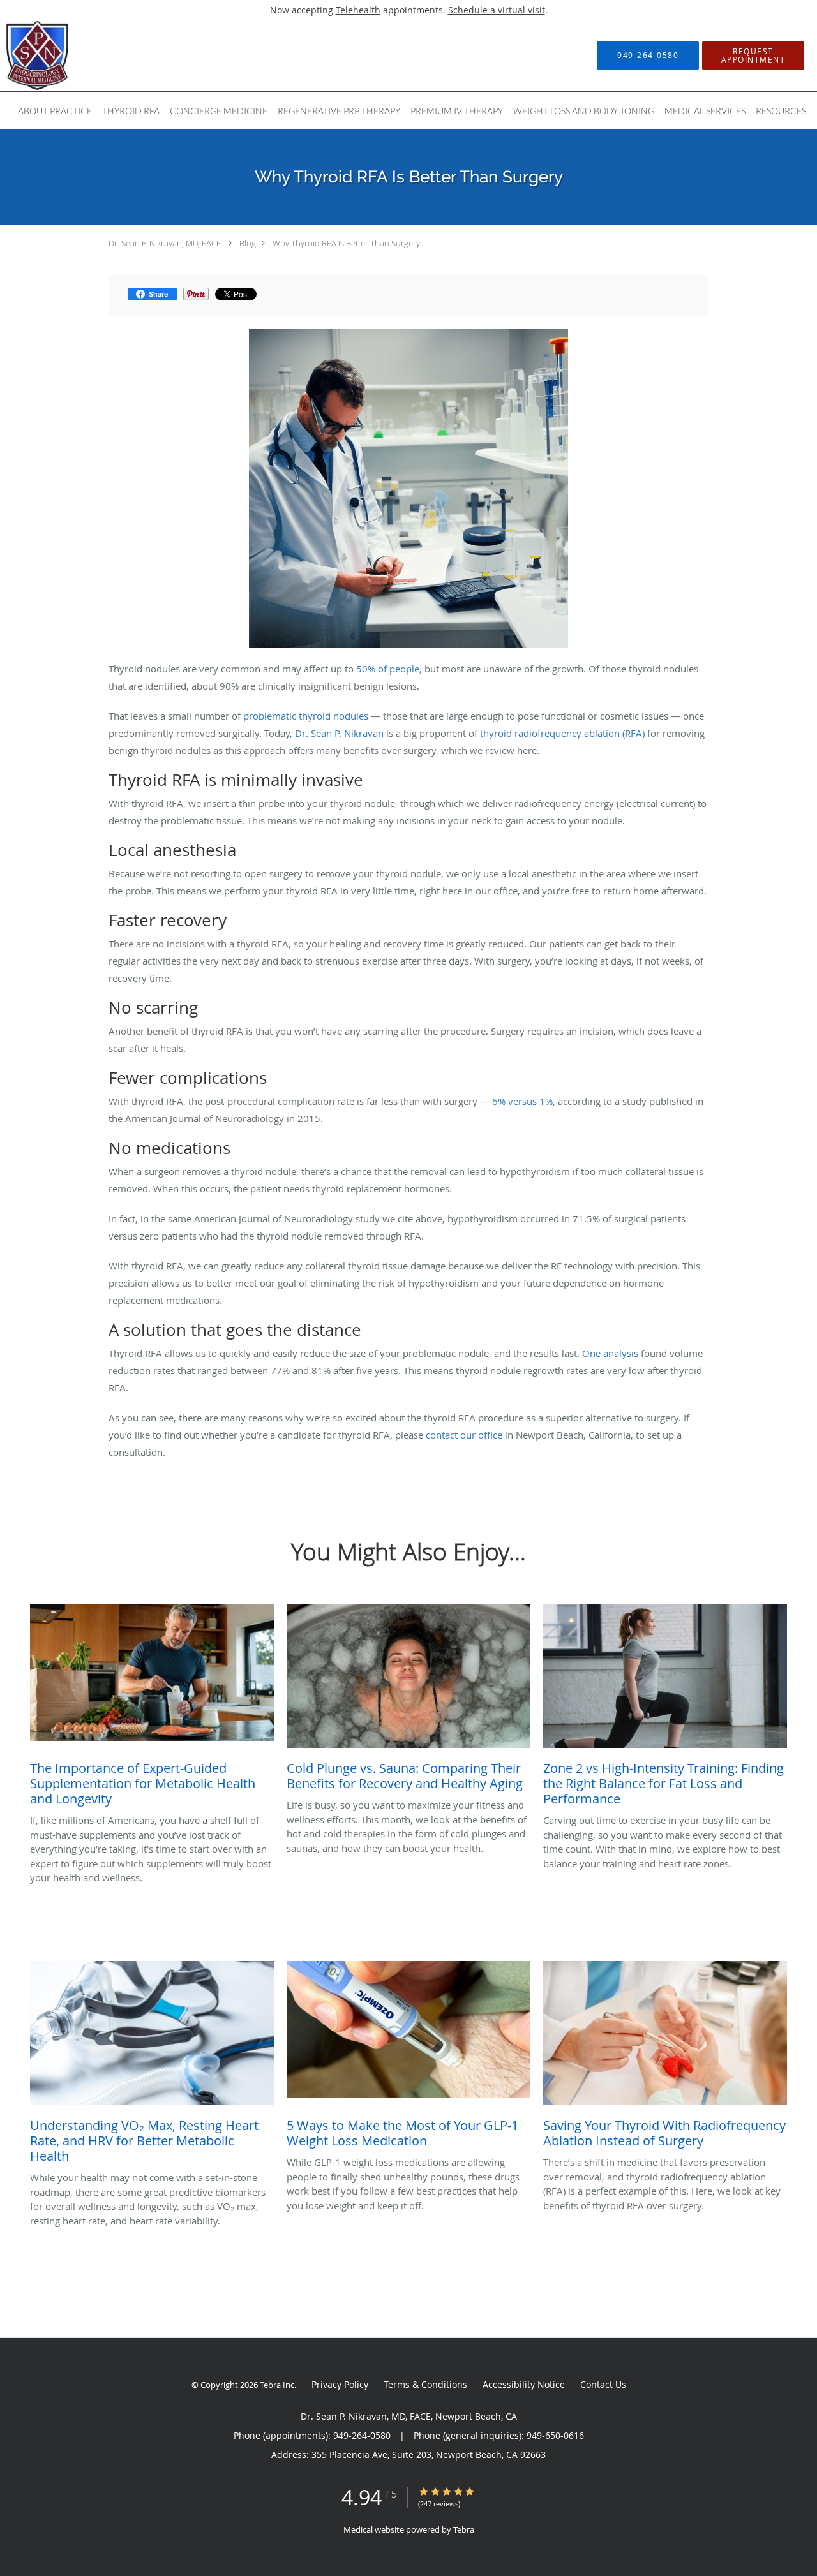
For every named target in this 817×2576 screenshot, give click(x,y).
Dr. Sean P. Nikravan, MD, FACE (165, 243)
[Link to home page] (18, 56)
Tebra (464, 2529)
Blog (248, 243)
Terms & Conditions (425, 2384)
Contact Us (603, 2384)
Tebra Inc (277, 2385)
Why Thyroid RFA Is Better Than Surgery (346, 243)
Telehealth (358, 10)
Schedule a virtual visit (497, 10)
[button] (753, 56)
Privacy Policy (340, 2384)
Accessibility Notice (524, 2384)
